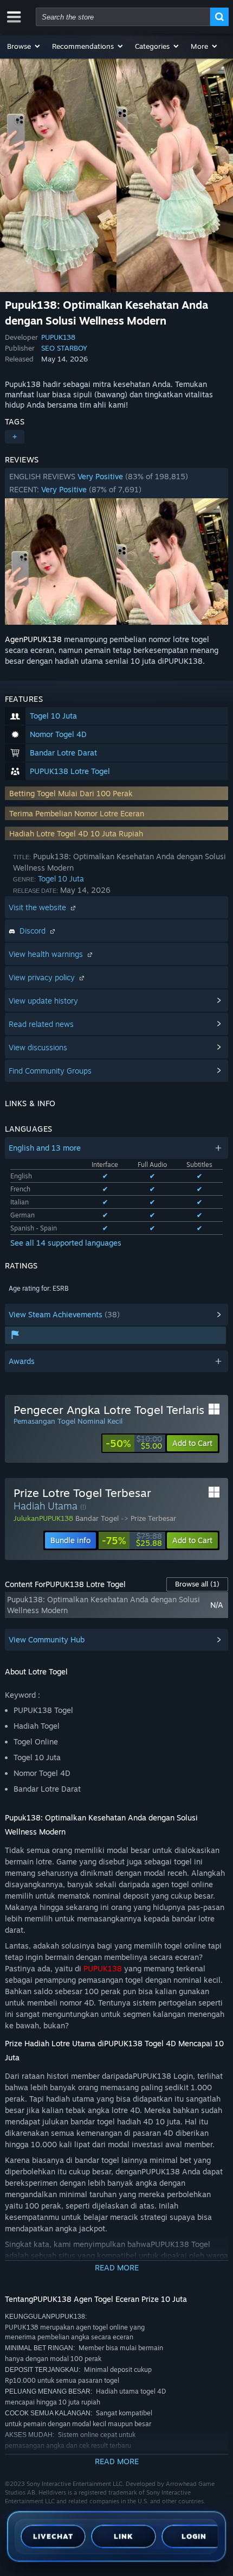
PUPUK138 (58, 337)
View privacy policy (43, 977)
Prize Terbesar (153, 1518)
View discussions (38, 1047)
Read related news (41, 1024)
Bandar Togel (97, 1518)
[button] (24, 46)
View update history (43, 1001)
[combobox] (123, 17)
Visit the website (38, 907)
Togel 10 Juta (61, 878)
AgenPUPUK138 (33, 639)
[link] (134, 1443)
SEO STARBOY (64, 348)
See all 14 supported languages (66, 1243)
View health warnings (47, 954)
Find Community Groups (50, 1071)
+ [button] (15, 437)
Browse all (197, 1584)
